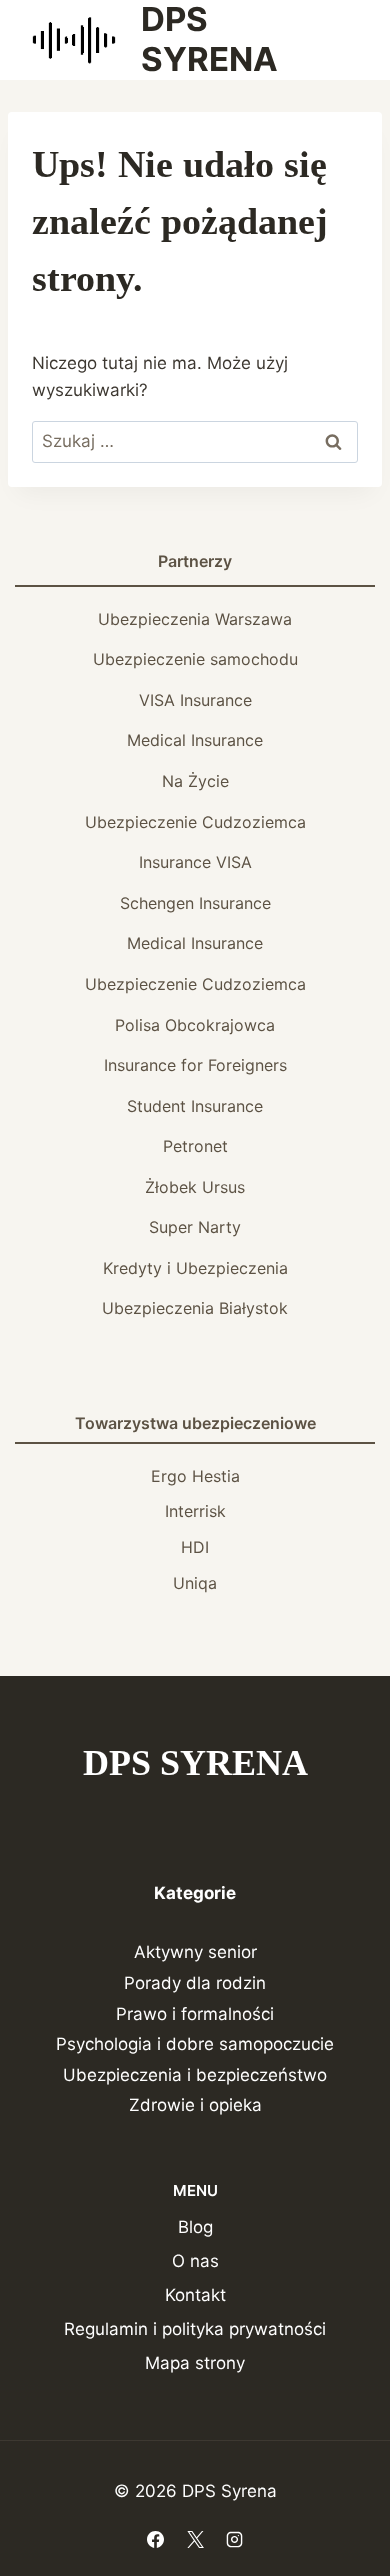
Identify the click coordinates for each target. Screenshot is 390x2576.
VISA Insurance (195, 700)
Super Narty (195, 1227)
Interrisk (195, 1511)
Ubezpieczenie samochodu (195, 659)
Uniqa (195, 1583)
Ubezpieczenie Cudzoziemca (195, 822)
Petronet (195, 1146)
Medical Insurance (195, 740)
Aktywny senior (195, 1952)
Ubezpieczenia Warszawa (195, 619)
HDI (195, 1547)
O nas (195, 2261)
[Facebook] (156, 2539)
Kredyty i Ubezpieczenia (195, 1268)
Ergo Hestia (195, 1476)
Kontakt (195, 2295)
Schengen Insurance (195, 903)
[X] (195, 2539)
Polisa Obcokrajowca (195, 1025)
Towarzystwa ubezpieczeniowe (195, 1423)
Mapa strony (195, 2363)
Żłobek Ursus (195, 1187)
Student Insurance (195, 1106)
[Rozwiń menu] (342, 40)
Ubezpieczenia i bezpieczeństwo (195, 2075)
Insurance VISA (195, 862)
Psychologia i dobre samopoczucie (195, 2044)
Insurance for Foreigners (195, 1065)
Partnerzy (195, 561)
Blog (195, 2227)
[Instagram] (234, 2539)
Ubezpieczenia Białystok (195, 1308)
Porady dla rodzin (195, 1983)
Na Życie (195, 781)
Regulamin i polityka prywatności (195, 2329)
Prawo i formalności (195, 2014)
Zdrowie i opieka (195, 2105)
